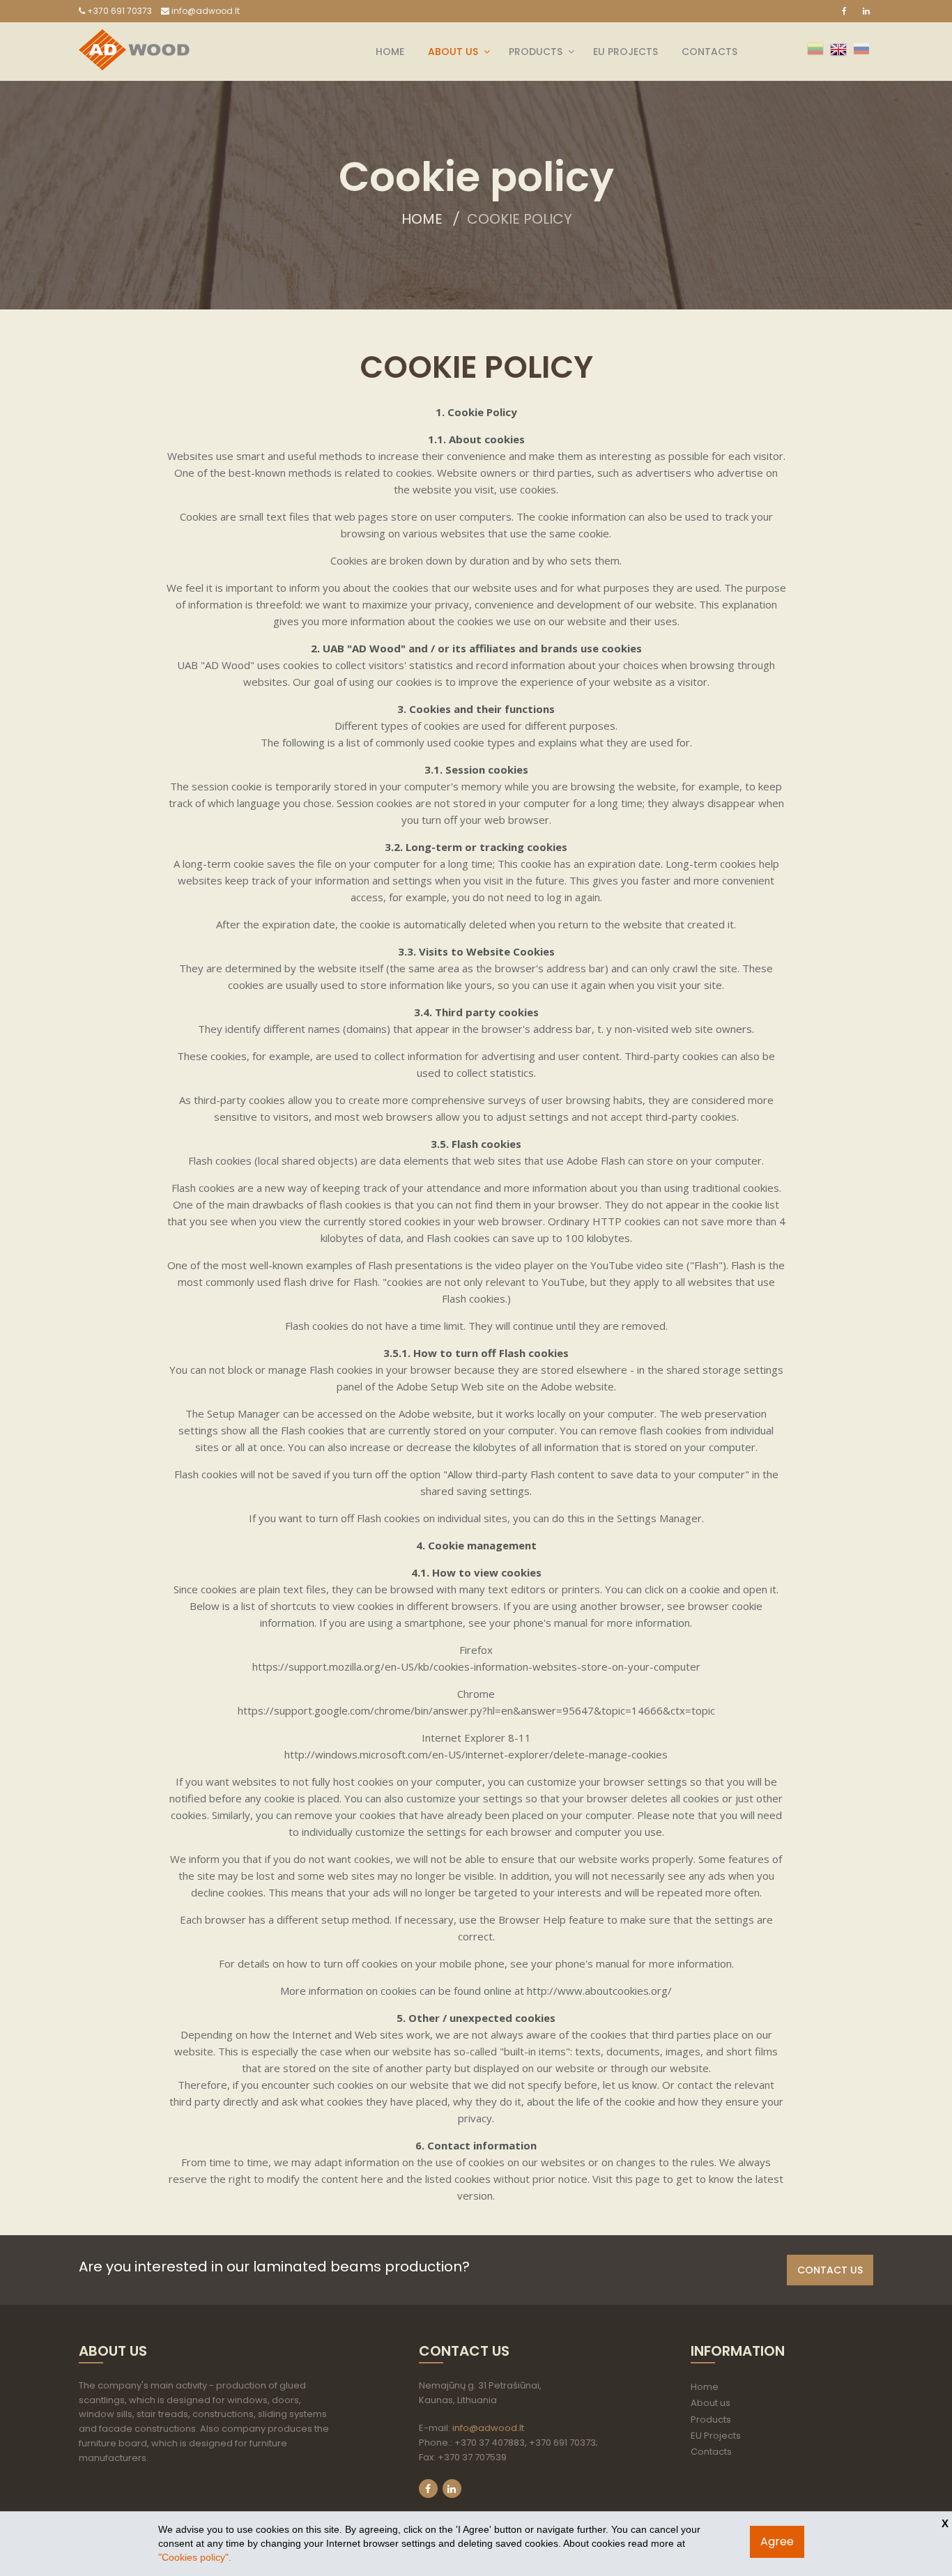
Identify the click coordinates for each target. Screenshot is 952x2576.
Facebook (428, 2489)
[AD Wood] (134, 38)
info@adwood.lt (205, 11)
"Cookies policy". (195, 2557)
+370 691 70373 (118, 11)
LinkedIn (452, 2489)
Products (536, 52)
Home (390, 52)
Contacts (709, 52)
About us (453, 52)
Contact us (830, 2270)
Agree (777, 2541)
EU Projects (625, 52)
